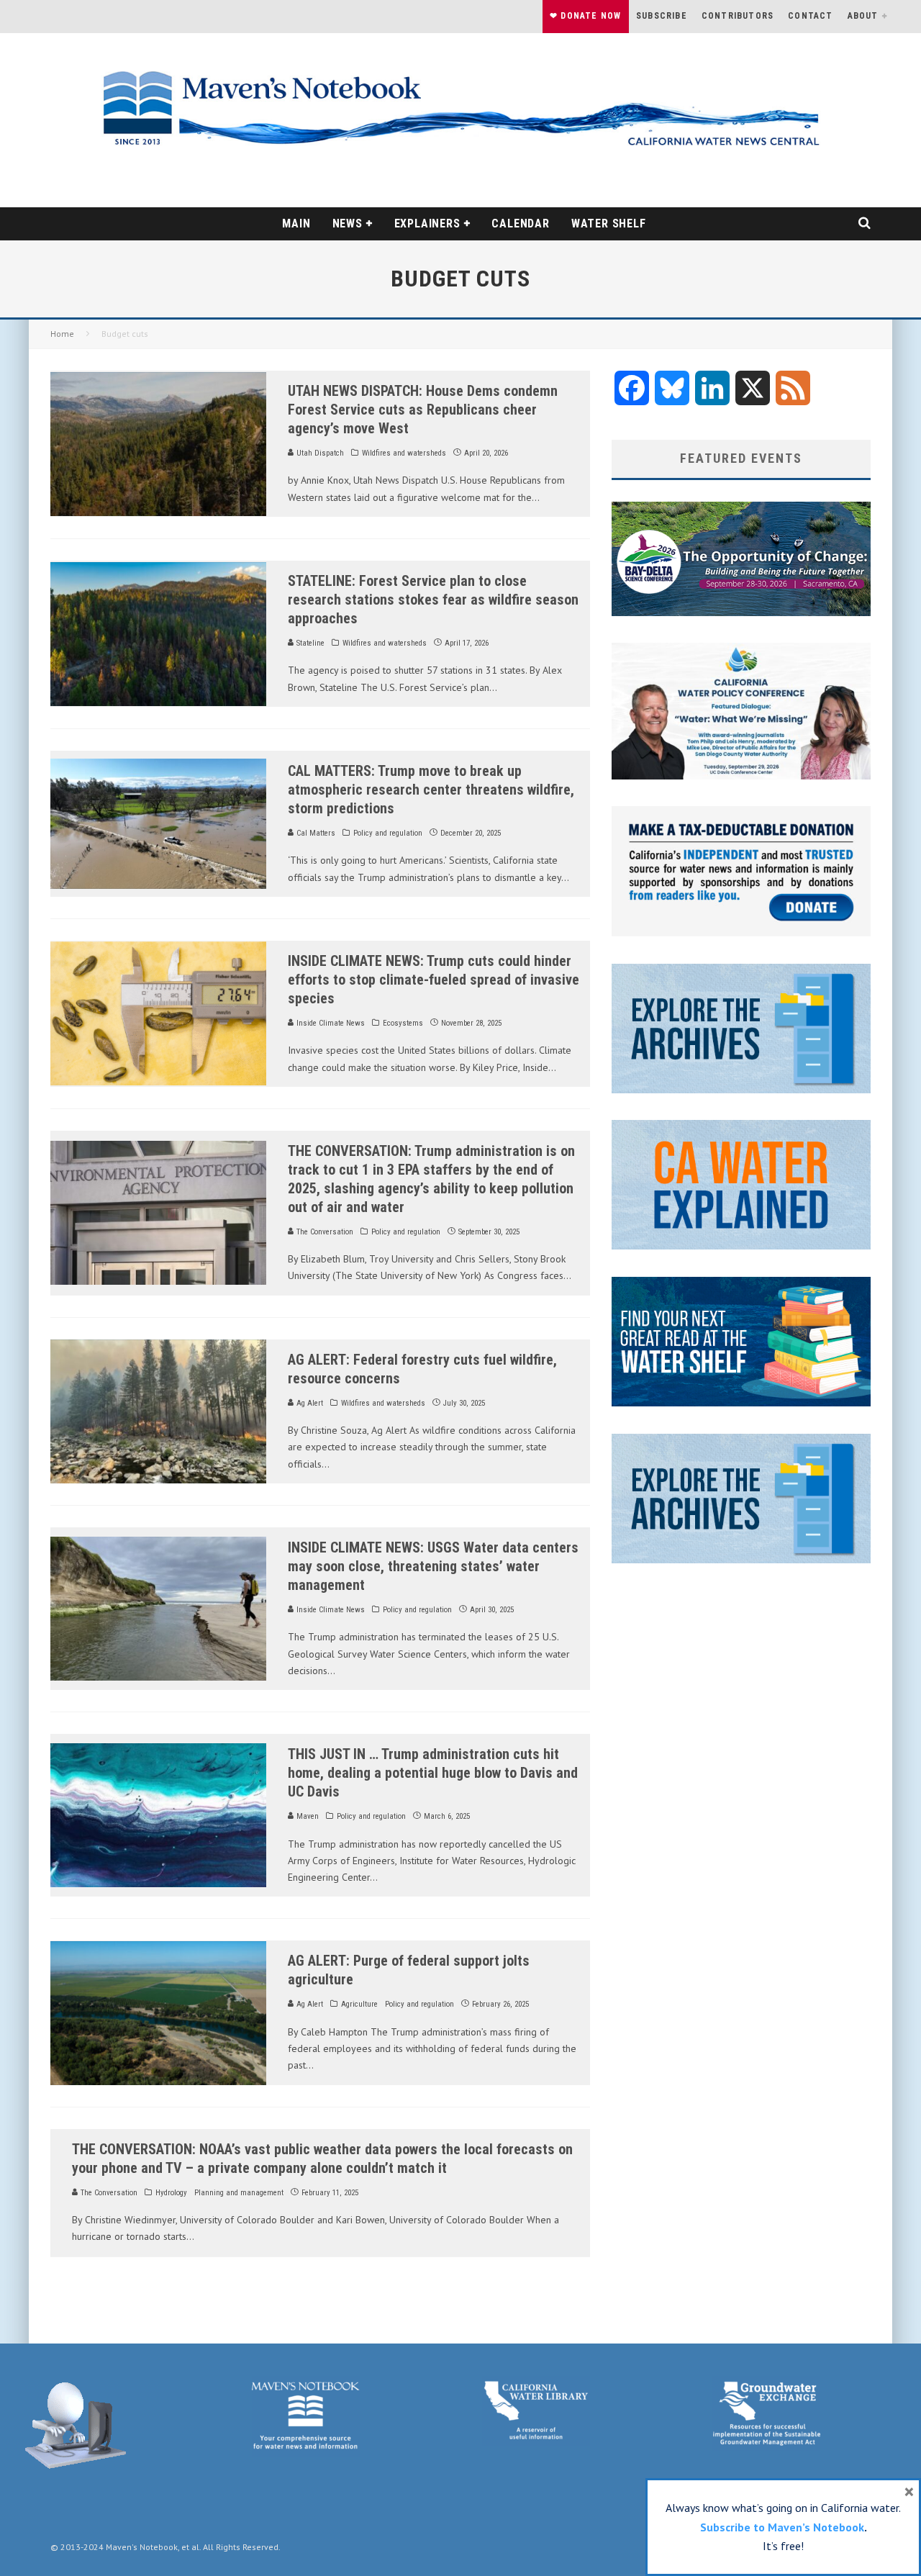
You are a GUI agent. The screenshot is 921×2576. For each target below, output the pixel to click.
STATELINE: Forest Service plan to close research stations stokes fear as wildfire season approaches (433, 600)
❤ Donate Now (585, 16)
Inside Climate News (330, 1023)
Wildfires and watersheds (404, 453)
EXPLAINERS (427, 223)
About (863, 16)
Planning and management (239, 2193)
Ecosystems (403, 1023)
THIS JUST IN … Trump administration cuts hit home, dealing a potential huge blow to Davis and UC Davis (433, 1773)
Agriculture (359, 2004)
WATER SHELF (609, 223)
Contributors (738, 16)
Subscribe (662, 16)
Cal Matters (315, 833)
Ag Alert (309, 1403)
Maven (307, 1816)
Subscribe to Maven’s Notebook (782, 2527)
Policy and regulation (388, 833)
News (348, 223)
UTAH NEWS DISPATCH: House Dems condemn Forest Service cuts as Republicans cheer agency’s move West (423, 410)
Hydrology (171, 2193)
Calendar (520, 223)
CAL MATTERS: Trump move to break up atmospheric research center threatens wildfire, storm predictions (431, 790)
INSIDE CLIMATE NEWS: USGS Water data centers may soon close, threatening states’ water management (433, 1566)
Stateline (309, 643)
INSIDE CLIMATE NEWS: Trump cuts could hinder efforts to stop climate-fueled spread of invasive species (434, 980)
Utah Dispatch (319, 453)
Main (296, 223)
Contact (810, 16)
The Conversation (324, 1232)
